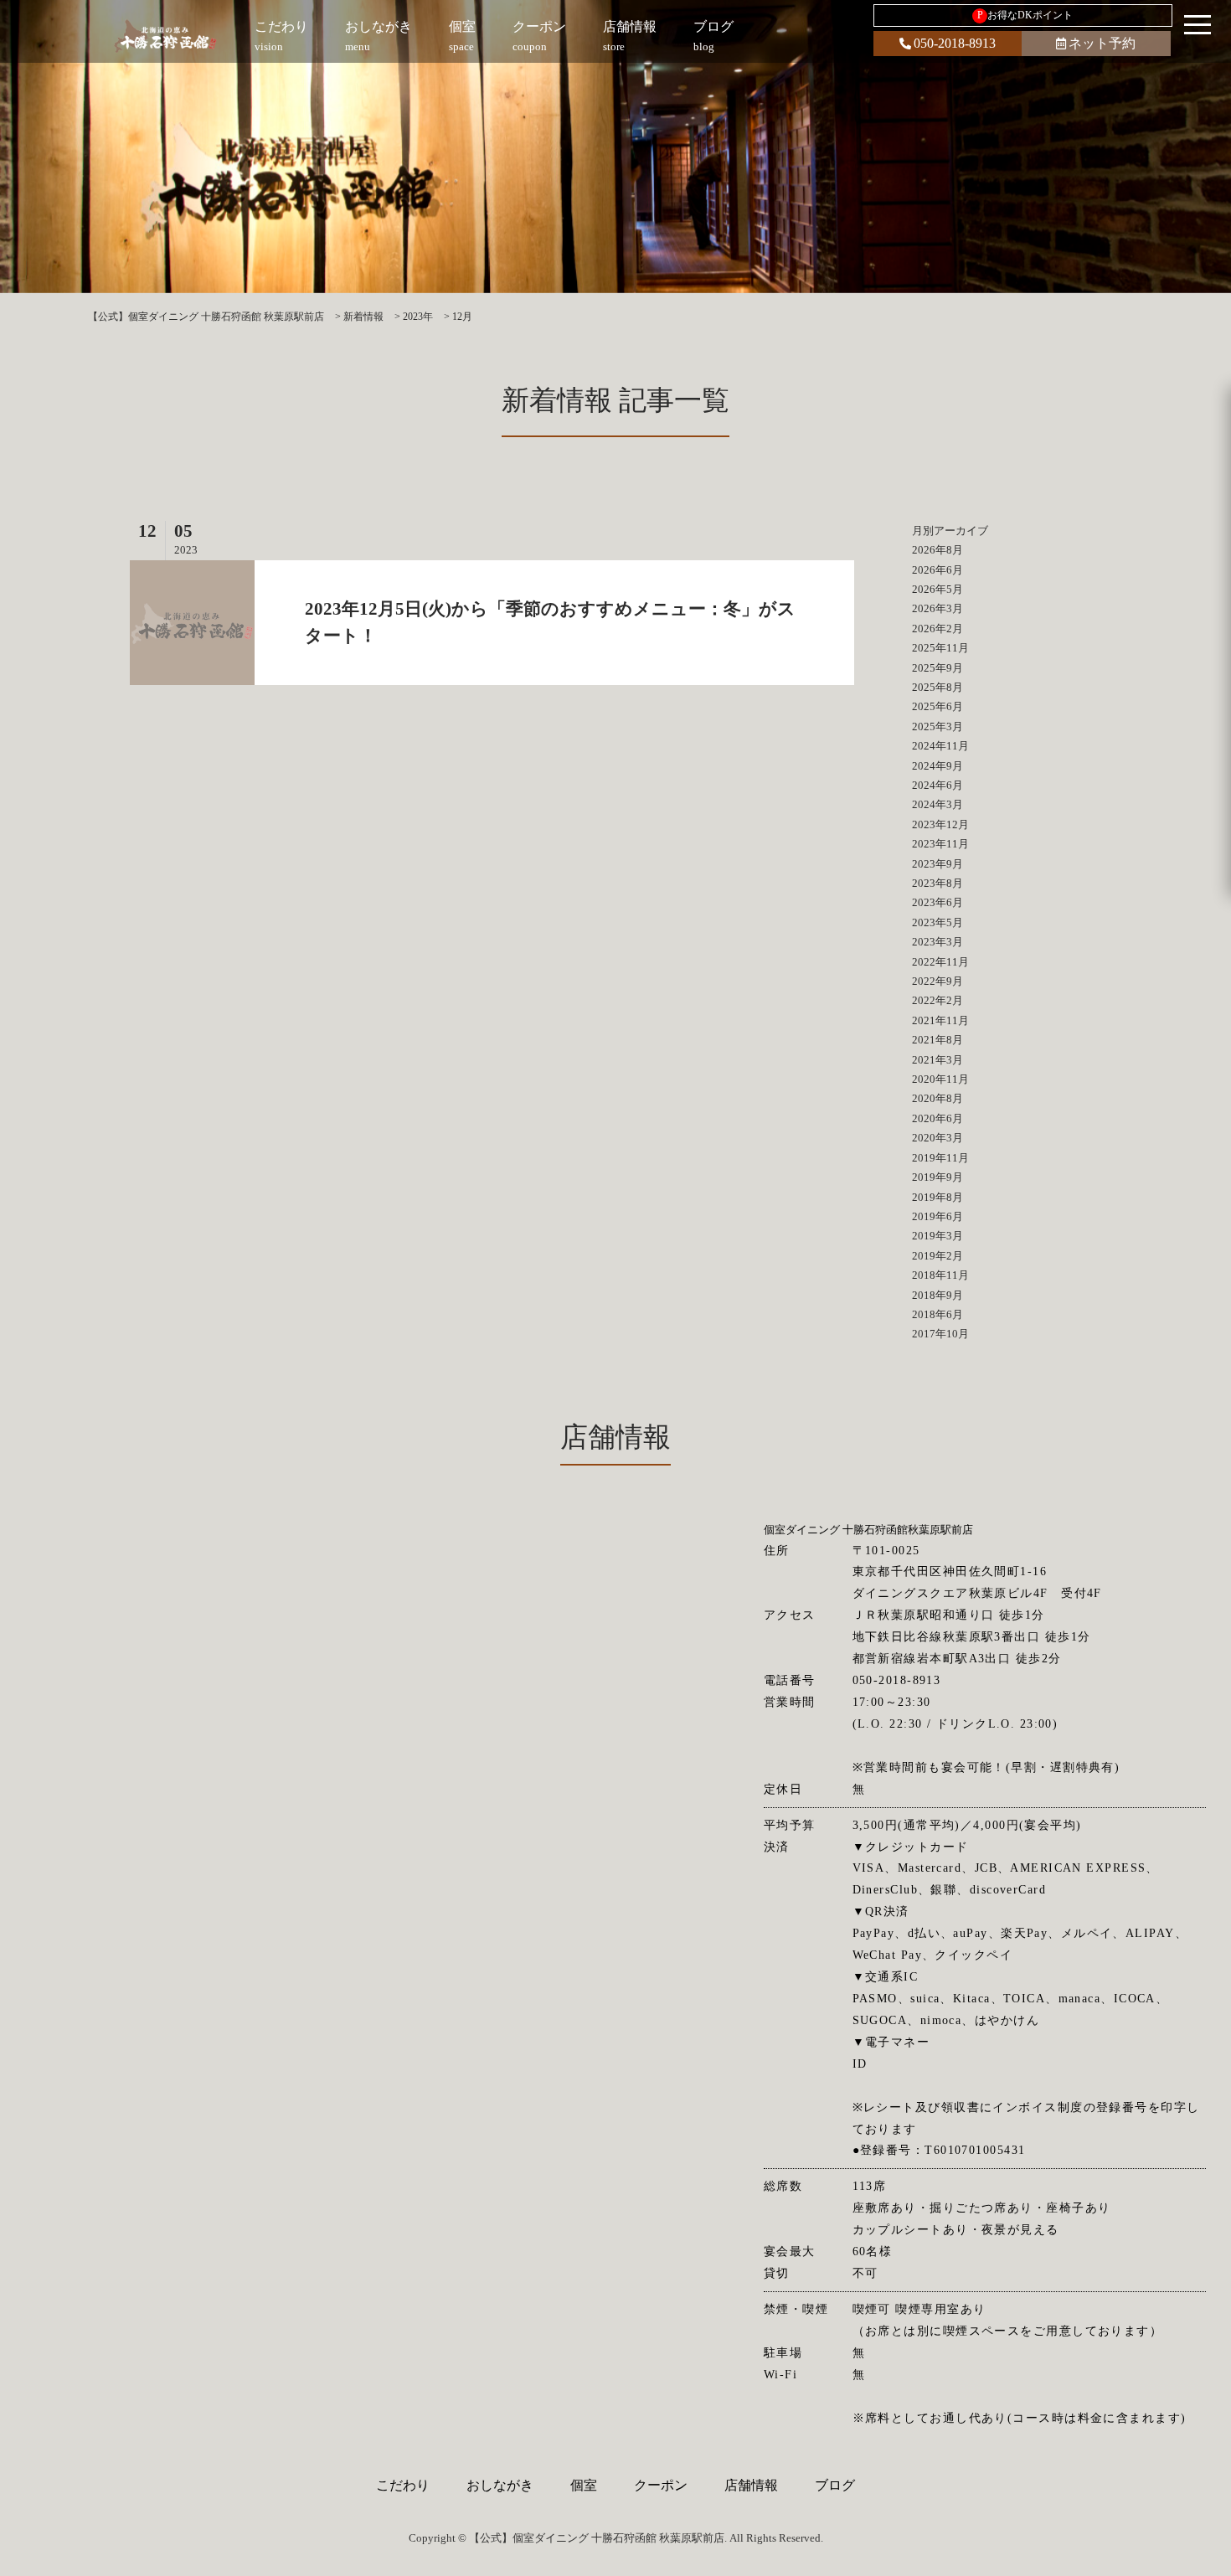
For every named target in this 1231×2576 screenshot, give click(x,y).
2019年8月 (937, 1197)
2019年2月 (937, 1256)
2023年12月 (940, 824)
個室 (584, 2485)
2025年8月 (937, 687)
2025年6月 (937, 706)
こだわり (403, 2485)
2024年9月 (937, 766)
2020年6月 (937, 1118)
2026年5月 (937, 589)
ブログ (835, 2485)
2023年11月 (940, 844)
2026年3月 (937, 608)
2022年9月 (937, 981)
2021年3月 (937, 1060)
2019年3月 (937, 1236)
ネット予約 (1102, 43)
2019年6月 (937, 1216)
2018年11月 (940, 1275)
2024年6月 (937, 785)
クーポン (661, 2485)
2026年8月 (937, 550)
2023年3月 (937, 942)
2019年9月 (937, 1177)
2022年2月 (937, 1000)
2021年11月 (940, 1020)
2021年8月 (937, 1040)
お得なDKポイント (1025, 15)
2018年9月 (937, 1295)
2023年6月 (937, 902)
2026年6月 (937, 570)
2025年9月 (937, 668)
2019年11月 (940, 1158)
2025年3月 (937, 726)
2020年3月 (937, 1138)
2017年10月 (940, 1334)
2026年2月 (937, 629)
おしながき (500, 2485)
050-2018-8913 (955, 43)
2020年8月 (937, 1098)
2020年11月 (940, 1079)
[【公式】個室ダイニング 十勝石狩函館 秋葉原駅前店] (165, 35)
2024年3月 (937, 804)
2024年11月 (940, 746)
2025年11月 (940, 648)
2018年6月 (937, 1314)
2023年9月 (937, 864)
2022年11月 (940, 962)
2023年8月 (937, 883)
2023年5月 (937, 922)
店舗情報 (751, 2485)
